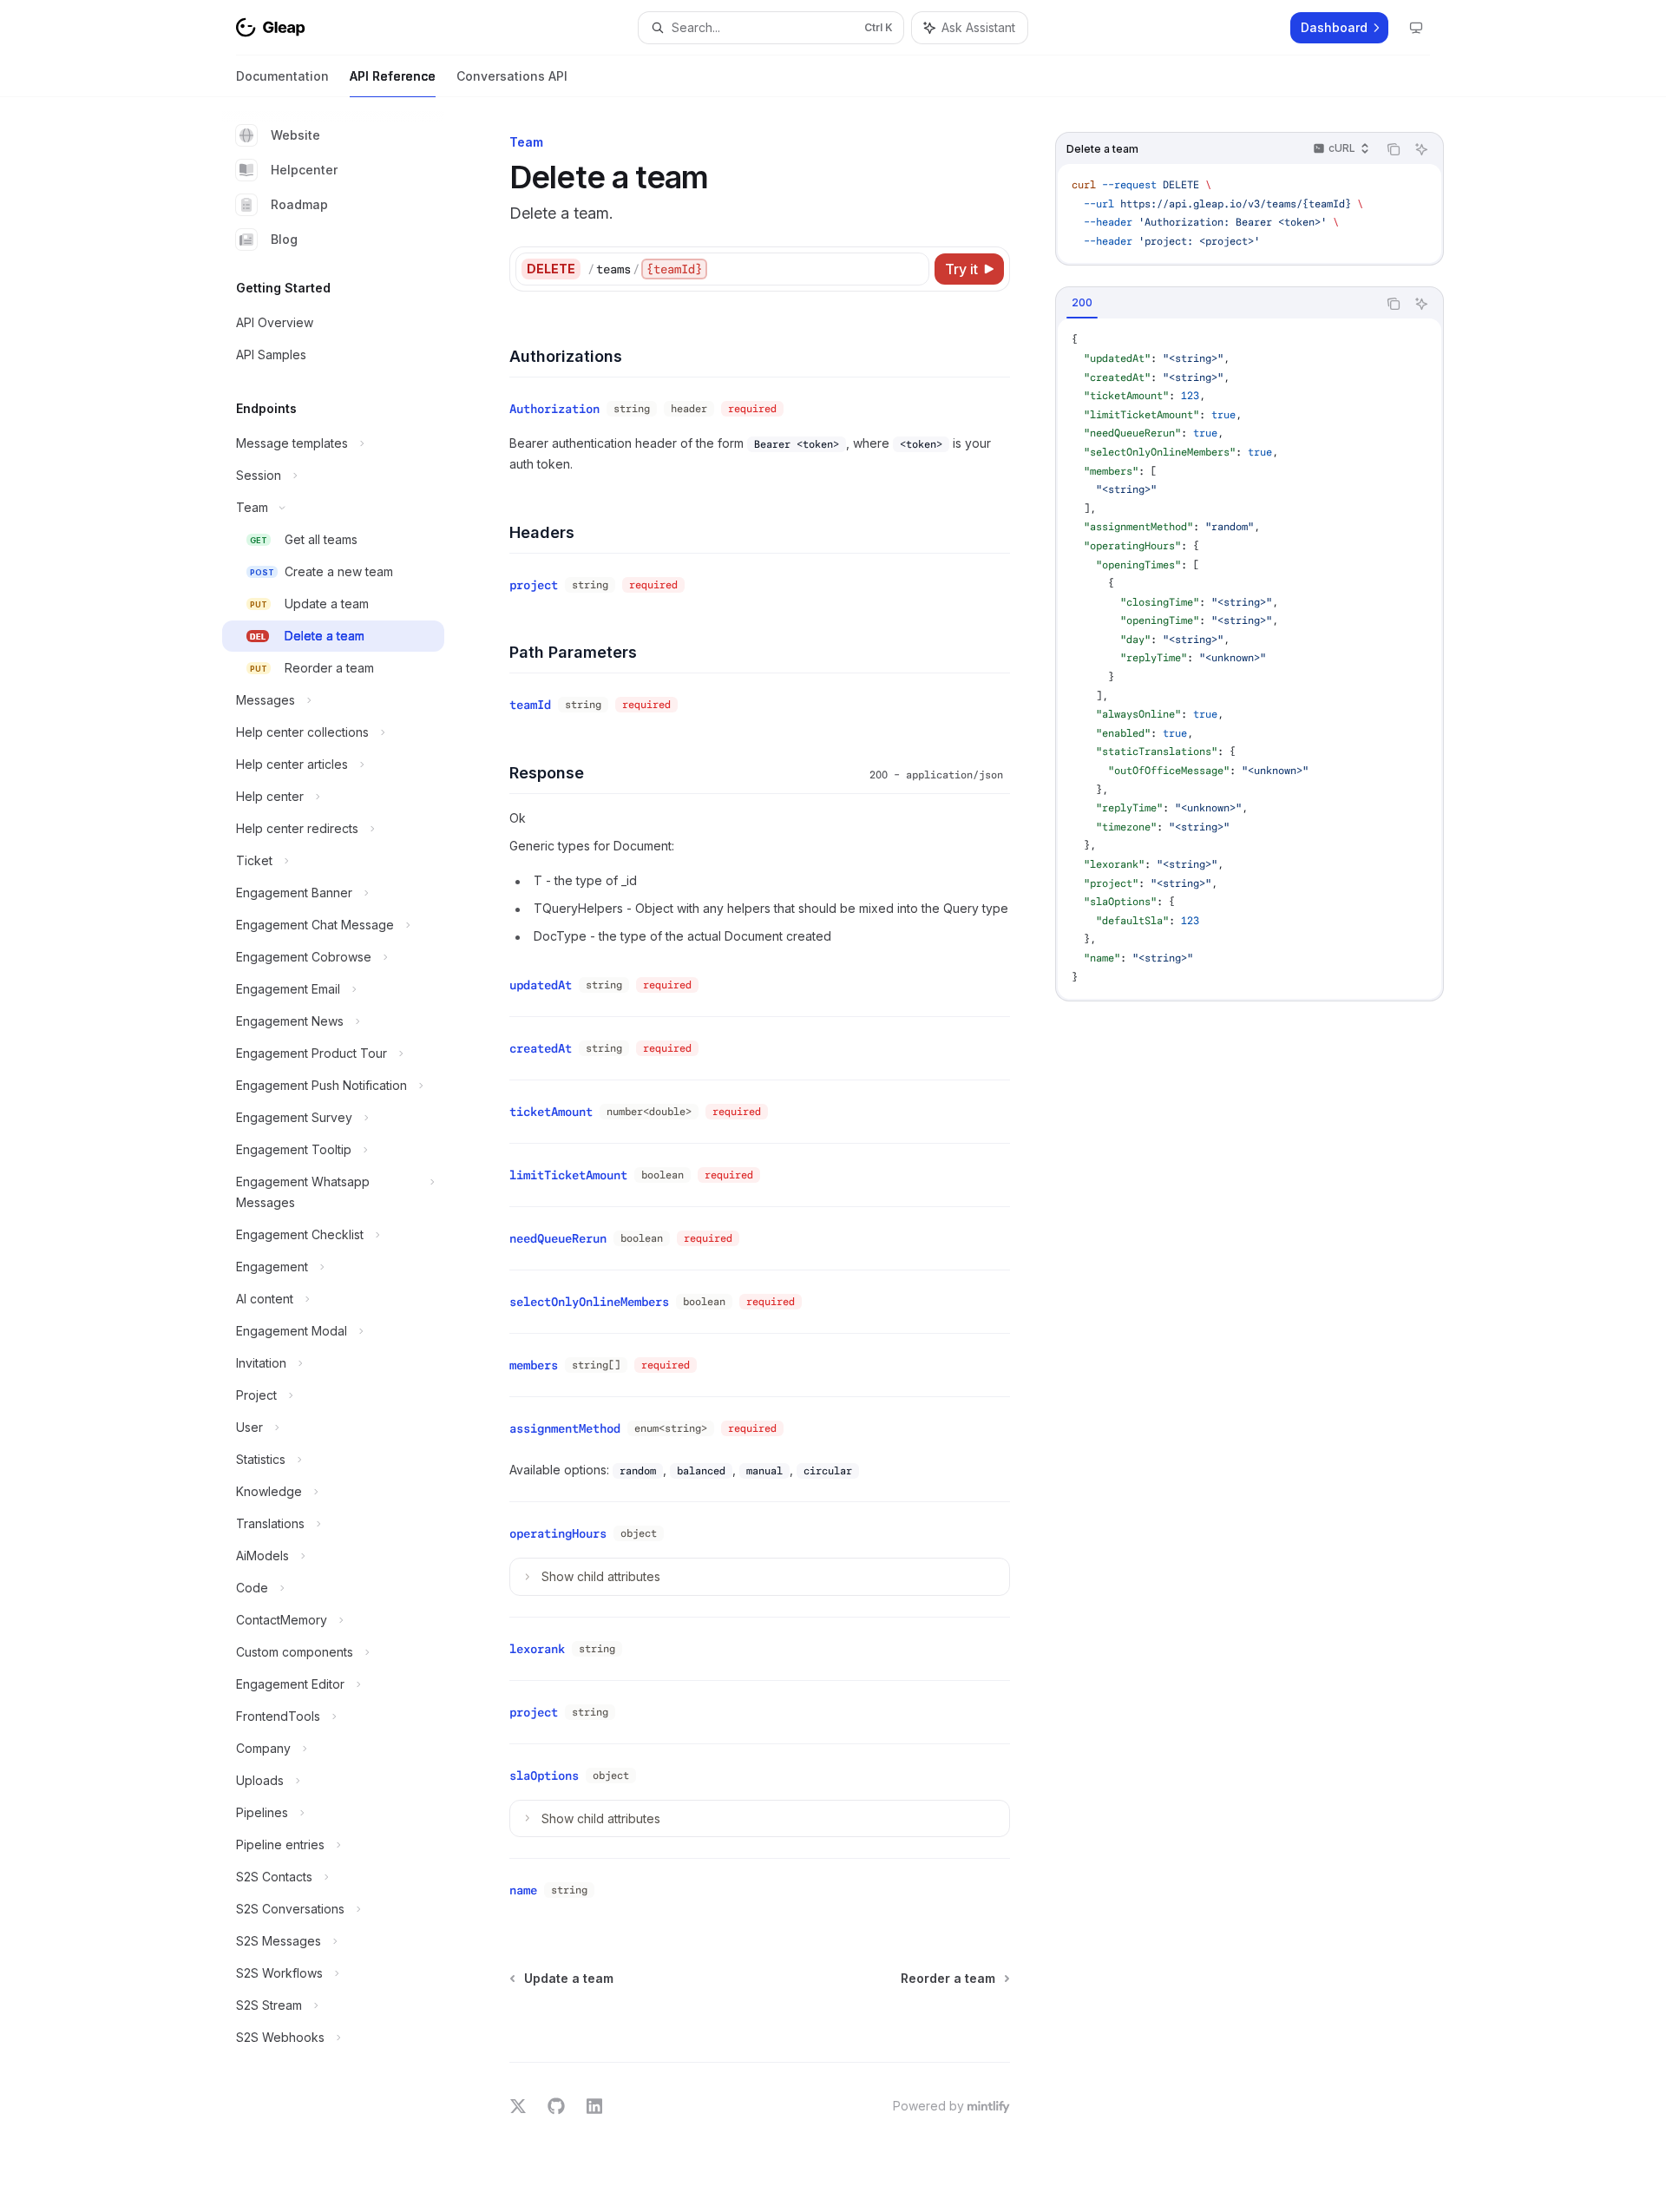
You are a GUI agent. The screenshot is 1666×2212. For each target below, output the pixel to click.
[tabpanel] (1249, 659)
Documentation (282, 76)
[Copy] (913, 269)
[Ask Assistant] (1421, 149)
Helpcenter (304, 170)
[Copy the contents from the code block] (1394, 149)
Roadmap (299, 204)
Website (295, 135)
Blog (284, 239)
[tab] (1082, 303)
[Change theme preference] (1416, 28)
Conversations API (512, 76)
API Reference (393, 76)
